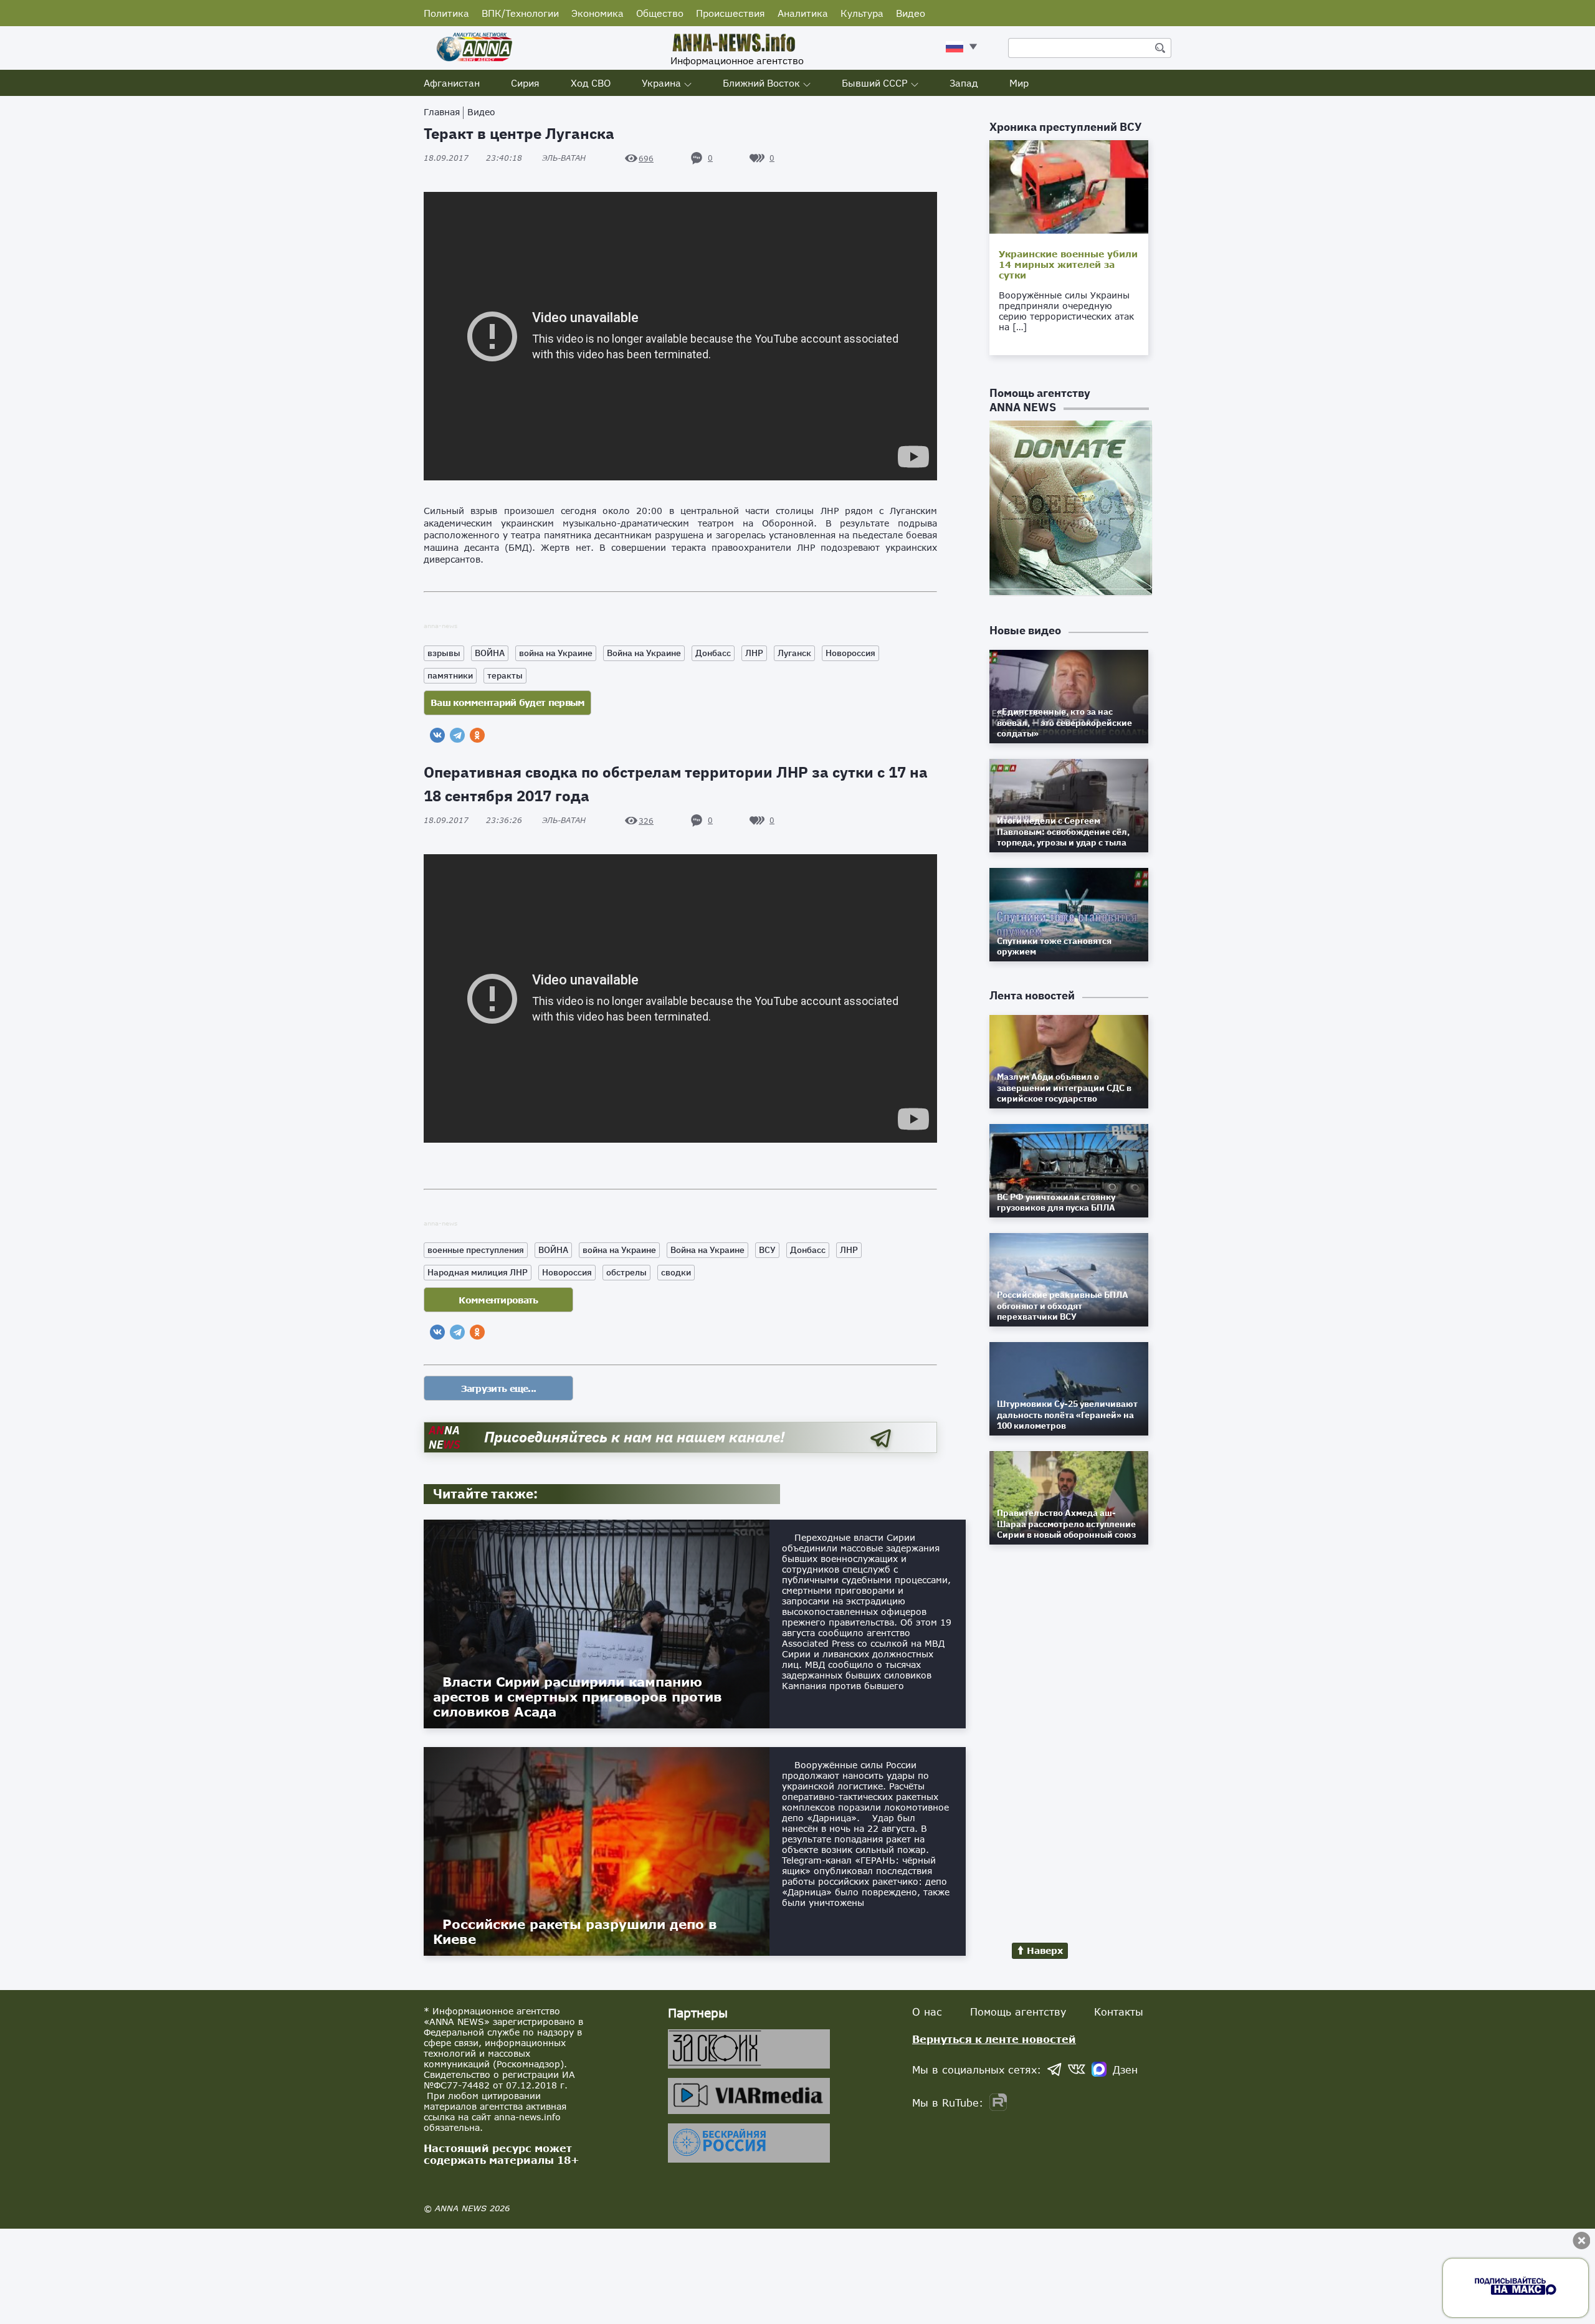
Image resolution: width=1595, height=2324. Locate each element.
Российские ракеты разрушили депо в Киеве (575, 1931)
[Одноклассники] (477, 735)
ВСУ (767, 1250)
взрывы (444, 653)
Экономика (598, 13)
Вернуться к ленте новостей (994, 2039)
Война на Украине (644, 653)
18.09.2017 (473, 158)
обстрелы (626, 1272)
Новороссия (850, 653)
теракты (505, 675)
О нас (927, 2012)
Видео (911, 13)
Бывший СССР (875, 83)
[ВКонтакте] (437, 735)
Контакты (1119, 2012)
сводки (676, 1272)
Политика (446, 13)
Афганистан (452, 83)
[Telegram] (457, 735)
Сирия (525, 83)
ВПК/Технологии (520, 13)
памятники (450, 675)
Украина (661, 83)
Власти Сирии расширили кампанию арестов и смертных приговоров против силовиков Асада (578, 1697)
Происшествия (731, 13)
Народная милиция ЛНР (478, 1272)
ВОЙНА (490, 653)
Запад (964, 83)
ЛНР (754, 653)
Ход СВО (591, 83)
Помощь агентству (1018, 2012)
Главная (442, 112)
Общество (660, 13)
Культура (862, 13)
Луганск (794, 653)
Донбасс (713, 653)
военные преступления (476, 1250)
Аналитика (803, 13)
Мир (1019, 83)
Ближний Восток (761, 83)
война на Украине (556, 653)
